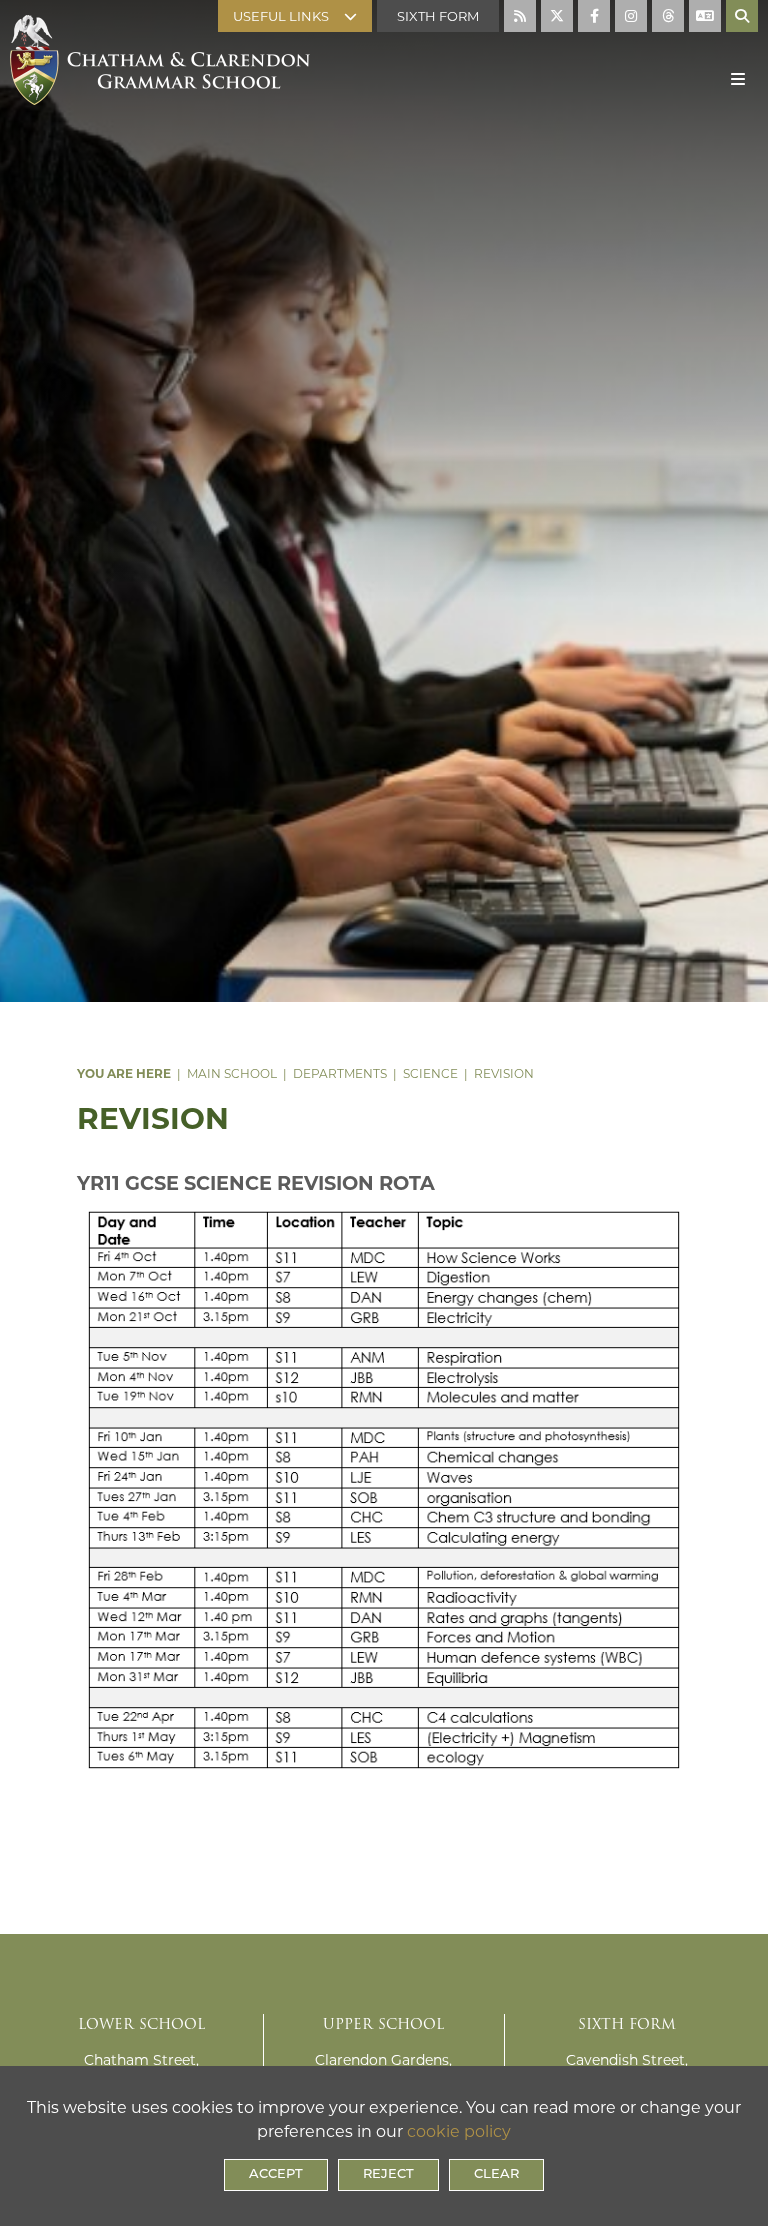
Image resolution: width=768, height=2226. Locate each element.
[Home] (160, 37)
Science (430, 1073)
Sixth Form (438, 16)
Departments (340, 1073)
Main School (232, 1073)
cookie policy (459, 2131)
